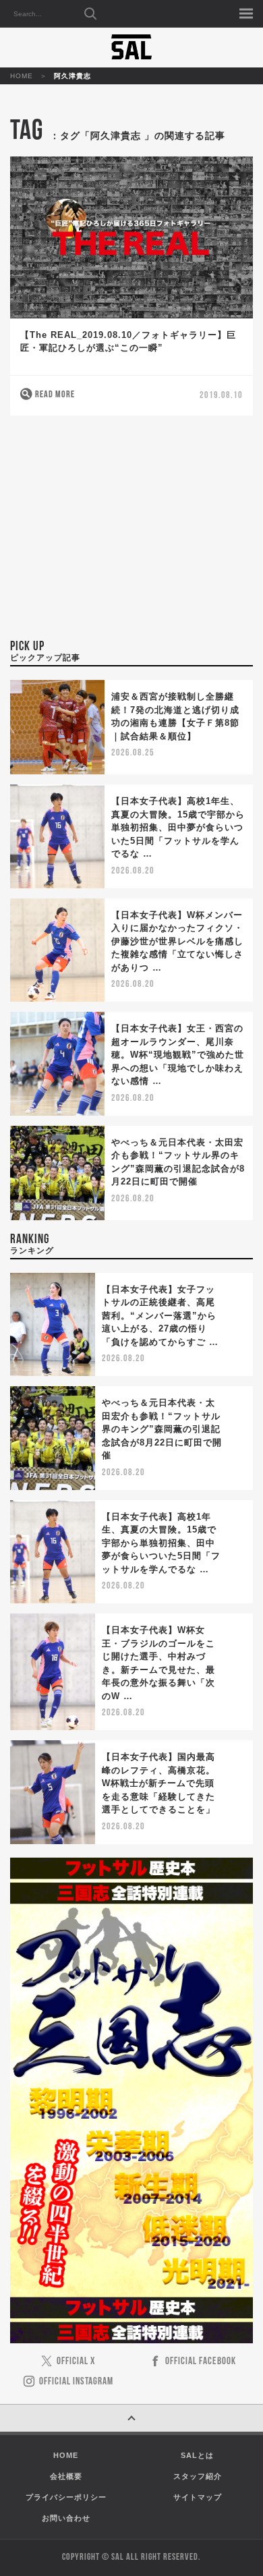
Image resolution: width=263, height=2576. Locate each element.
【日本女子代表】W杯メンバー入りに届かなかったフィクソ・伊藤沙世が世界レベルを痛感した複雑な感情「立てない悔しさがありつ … (177, 941)
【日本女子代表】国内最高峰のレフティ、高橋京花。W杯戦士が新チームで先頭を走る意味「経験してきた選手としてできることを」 (158, 1783)
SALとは (197, 2455)
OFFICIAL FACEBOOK (201, 2362)
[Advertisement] (131, 535)
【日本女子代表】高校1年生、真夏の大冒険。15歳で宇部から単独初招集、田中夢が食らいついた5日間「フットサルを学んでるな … (178, 827)
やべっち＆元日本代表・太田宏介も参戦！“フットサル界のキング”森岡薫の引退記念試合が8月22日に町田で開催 (162, 1429)
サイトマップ (198, 2497)
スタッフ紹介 (198, 2476)
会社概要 (66, 2476)
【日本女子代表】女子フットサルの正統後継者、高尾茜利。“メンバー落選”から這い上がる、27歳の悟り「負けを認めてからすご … (160, 1316)
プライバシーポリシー (66, 2497)
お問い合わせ (66, 2518)
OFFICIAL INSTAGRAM (76, 2382)
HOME (22, 76)
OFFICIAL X (76, 2362)
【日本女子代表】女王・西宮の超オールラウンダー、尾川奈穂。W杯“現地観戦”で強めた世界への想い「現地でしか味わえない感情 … (178, 1055)
